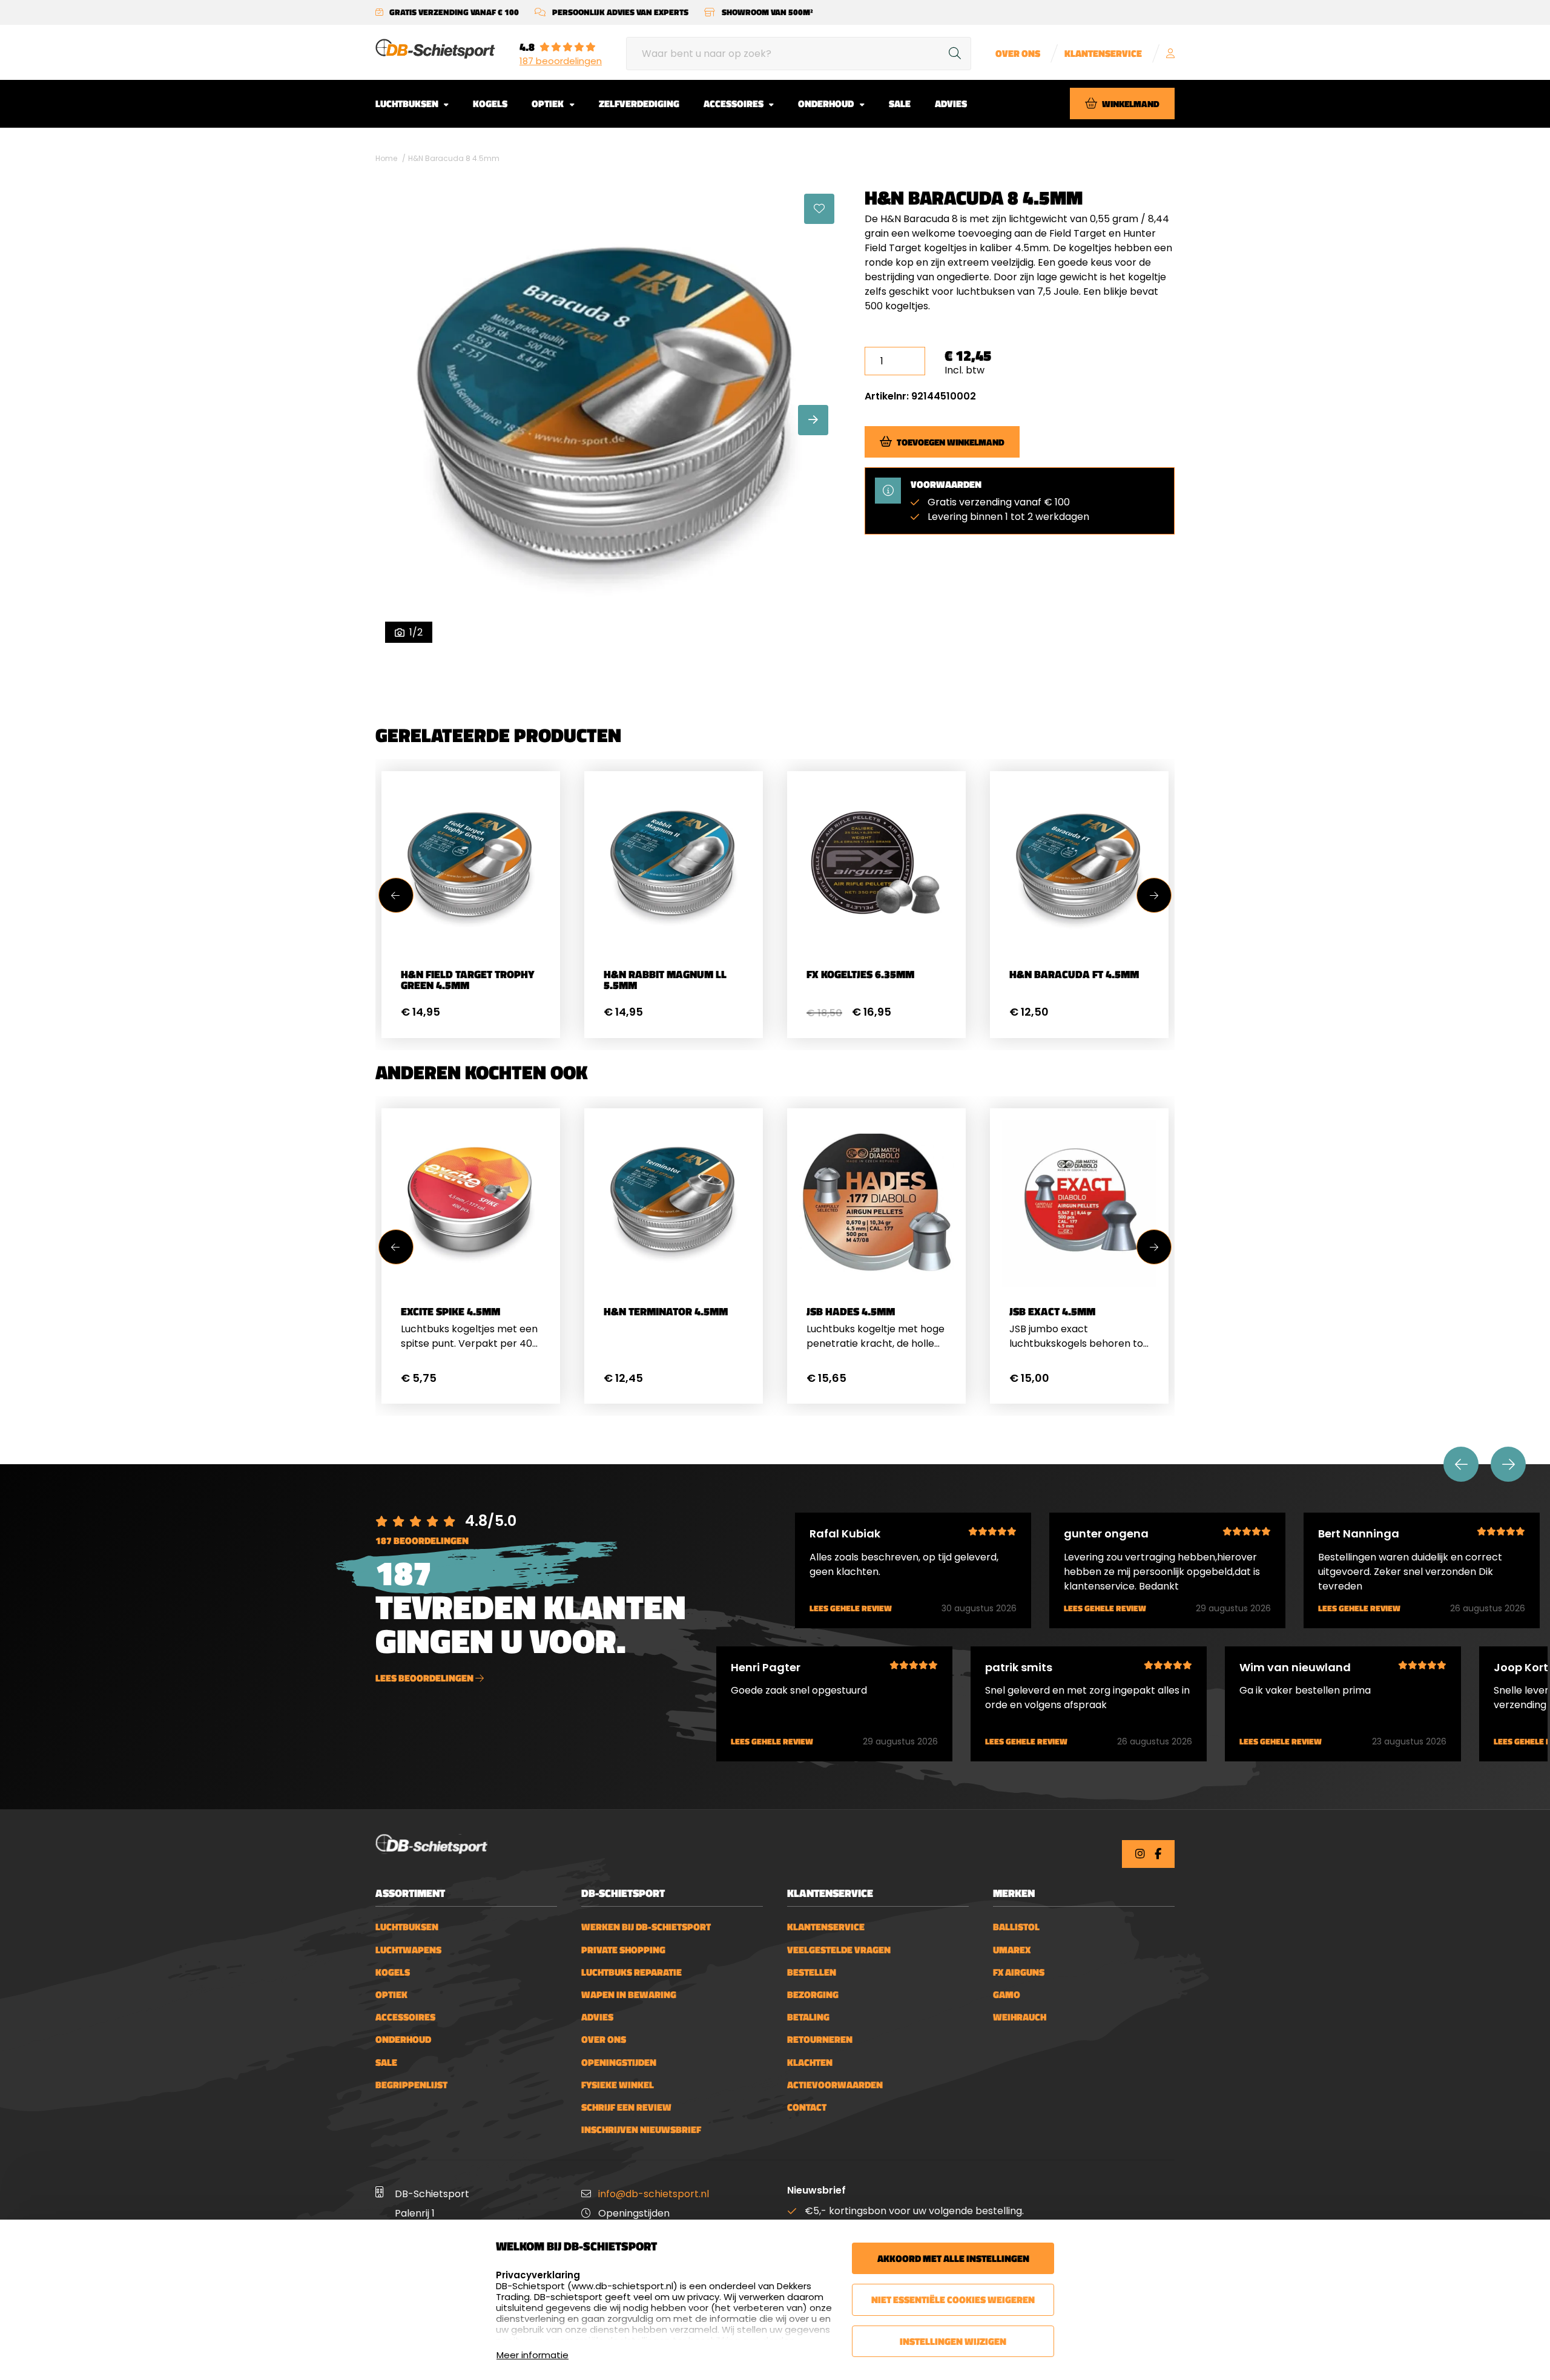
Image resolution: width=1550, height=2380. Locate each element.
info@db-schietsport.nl (654, 2194)
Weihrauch (1020, 2017)
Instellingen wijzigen (953, 2341)
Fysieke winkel (618, 2085)
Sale (900, 104)
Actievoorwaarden (835, 2085)
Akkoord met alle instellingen (953, 2258)
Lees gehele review (851, 1609)
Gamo (1007, 1995)
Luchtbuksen (408, 104)
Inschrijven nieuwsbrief (641, 2130)
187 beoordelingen (561, 61)
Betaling (808, 2017)
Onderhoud (827, 104)
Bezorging (813, 1995)
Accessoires (734, 104)
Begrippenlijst (411, 2085)
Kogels (490, 104)
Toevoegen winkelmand (951, 442)
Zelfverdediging (639, 104)
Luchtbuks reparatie (632, 1972)
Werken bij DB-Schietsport (646, 1927)
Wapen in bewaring (629, 1995)
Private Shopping (623, 1950)
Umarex (1012, 1950)
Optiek (549, 104)
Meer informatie (533, 2355)
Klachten (810, 2063)
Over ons (1018, 54)
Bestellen (812, 1972)
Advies (951, 104)
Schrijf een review (626, 2107)
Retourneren (820, 2040)
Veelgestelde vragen (839, 1950)
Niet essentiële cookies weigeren (953, 2299)
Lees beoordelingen (425, 1678)
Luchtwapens (408, 1950)
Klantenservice (1103, 54)
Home (386, 158)
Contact (807, 2107)
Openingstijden (619, 2063)
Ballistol (1016, 1927)
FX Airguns (1019, 1972)
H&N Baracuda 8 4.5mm (454, 158)
